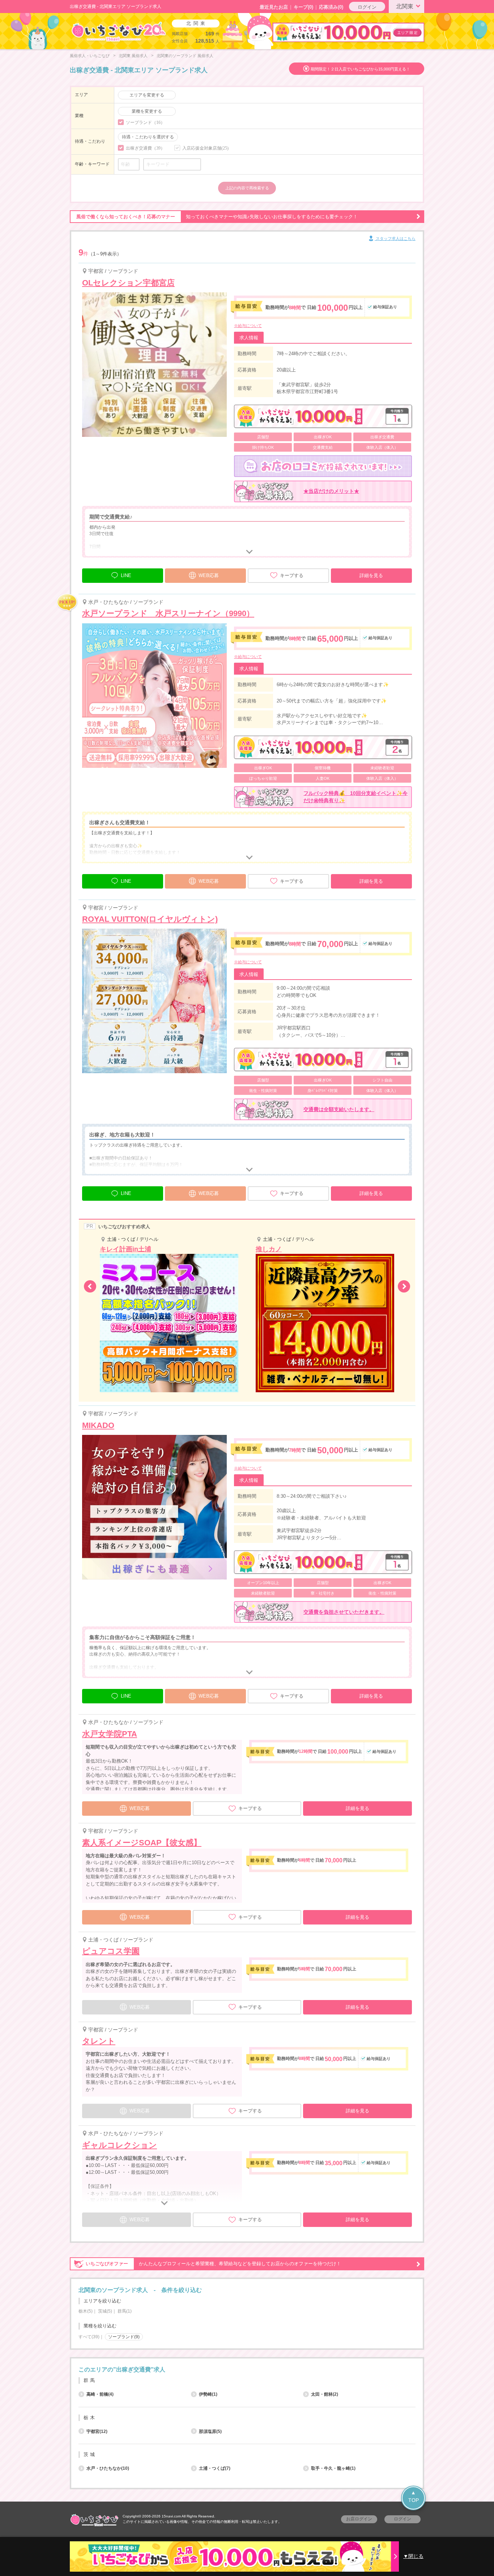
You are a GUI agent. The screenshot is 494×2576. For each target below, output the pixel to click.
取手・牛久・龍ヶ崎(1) (333, 2468)
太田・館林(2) (325, 2394)
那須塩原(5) (210, 2431)
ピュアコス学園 (111, 1951)
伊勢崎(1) (208, 2394)
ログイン (367, 7)
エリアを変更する (147, 95)
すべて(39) (89, 2337)
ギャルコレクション (120, 2145)
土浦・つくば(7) (215, 2468)
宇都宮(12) (97, 2431)
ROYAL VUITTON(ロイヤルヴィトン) (150, 919)
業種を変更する (147, 111)
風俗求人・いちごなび (90, 56)
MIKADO (98, 1425)
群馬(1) (125, 2311)
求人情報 (249, 338)
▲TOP (414, 2496)
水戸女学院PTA (110, 1734)
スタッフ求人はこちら (395, 238)
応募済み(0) (331, 7)
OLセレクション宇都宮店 (128, 283)
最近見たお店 (274, 7)
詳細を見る (371, 575)
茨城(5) (105, 2311)
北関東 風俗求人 (133, 56)
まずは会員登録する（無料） (247, 2353)
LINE (126, 575)
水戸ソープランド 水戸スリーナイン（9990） (168, 613)
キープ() (303, 7)
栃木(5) (86, 2311)
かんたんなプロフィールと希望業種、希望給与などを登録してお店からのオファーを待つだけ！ (213, 2264)
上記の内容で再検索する (247, 188)
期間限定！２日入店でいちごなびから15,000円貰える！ (360, 69)
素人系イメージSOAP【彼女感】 (142, 1843)
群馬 (90, 2380)
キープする (292, 575)
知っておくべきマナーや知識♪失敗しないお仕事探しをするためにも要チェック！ (217, 217)
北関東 (405, 6)
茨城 (90, 2454)
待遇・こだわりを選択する (148, 137)
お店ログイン (359, 2519)
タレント (99, 2041)
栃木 (90, 2418)
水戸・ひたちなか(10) (108, 2468)
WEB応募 (209, 575)
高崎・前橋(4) (100, 2394)
